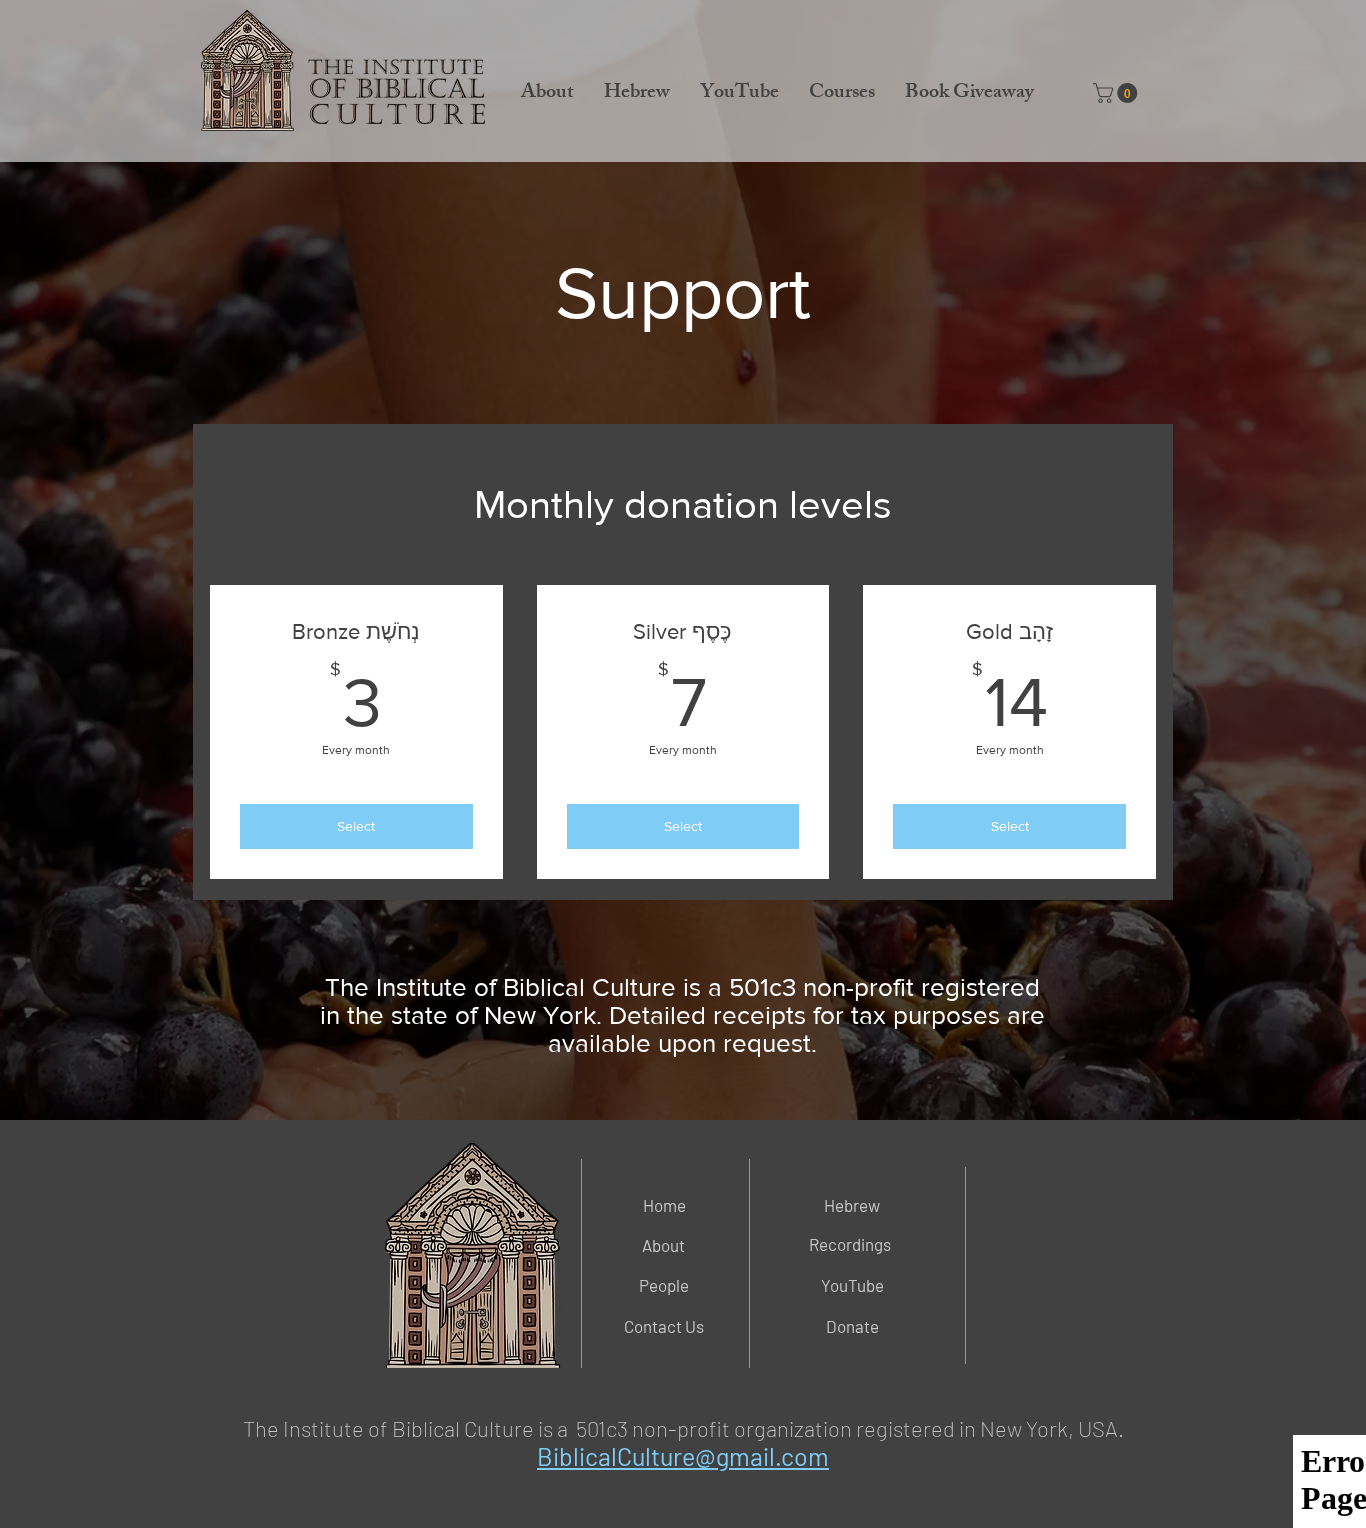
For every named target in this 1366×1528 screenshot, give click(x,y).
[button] (547, 93)
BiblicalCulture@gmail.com (683, 1456)
